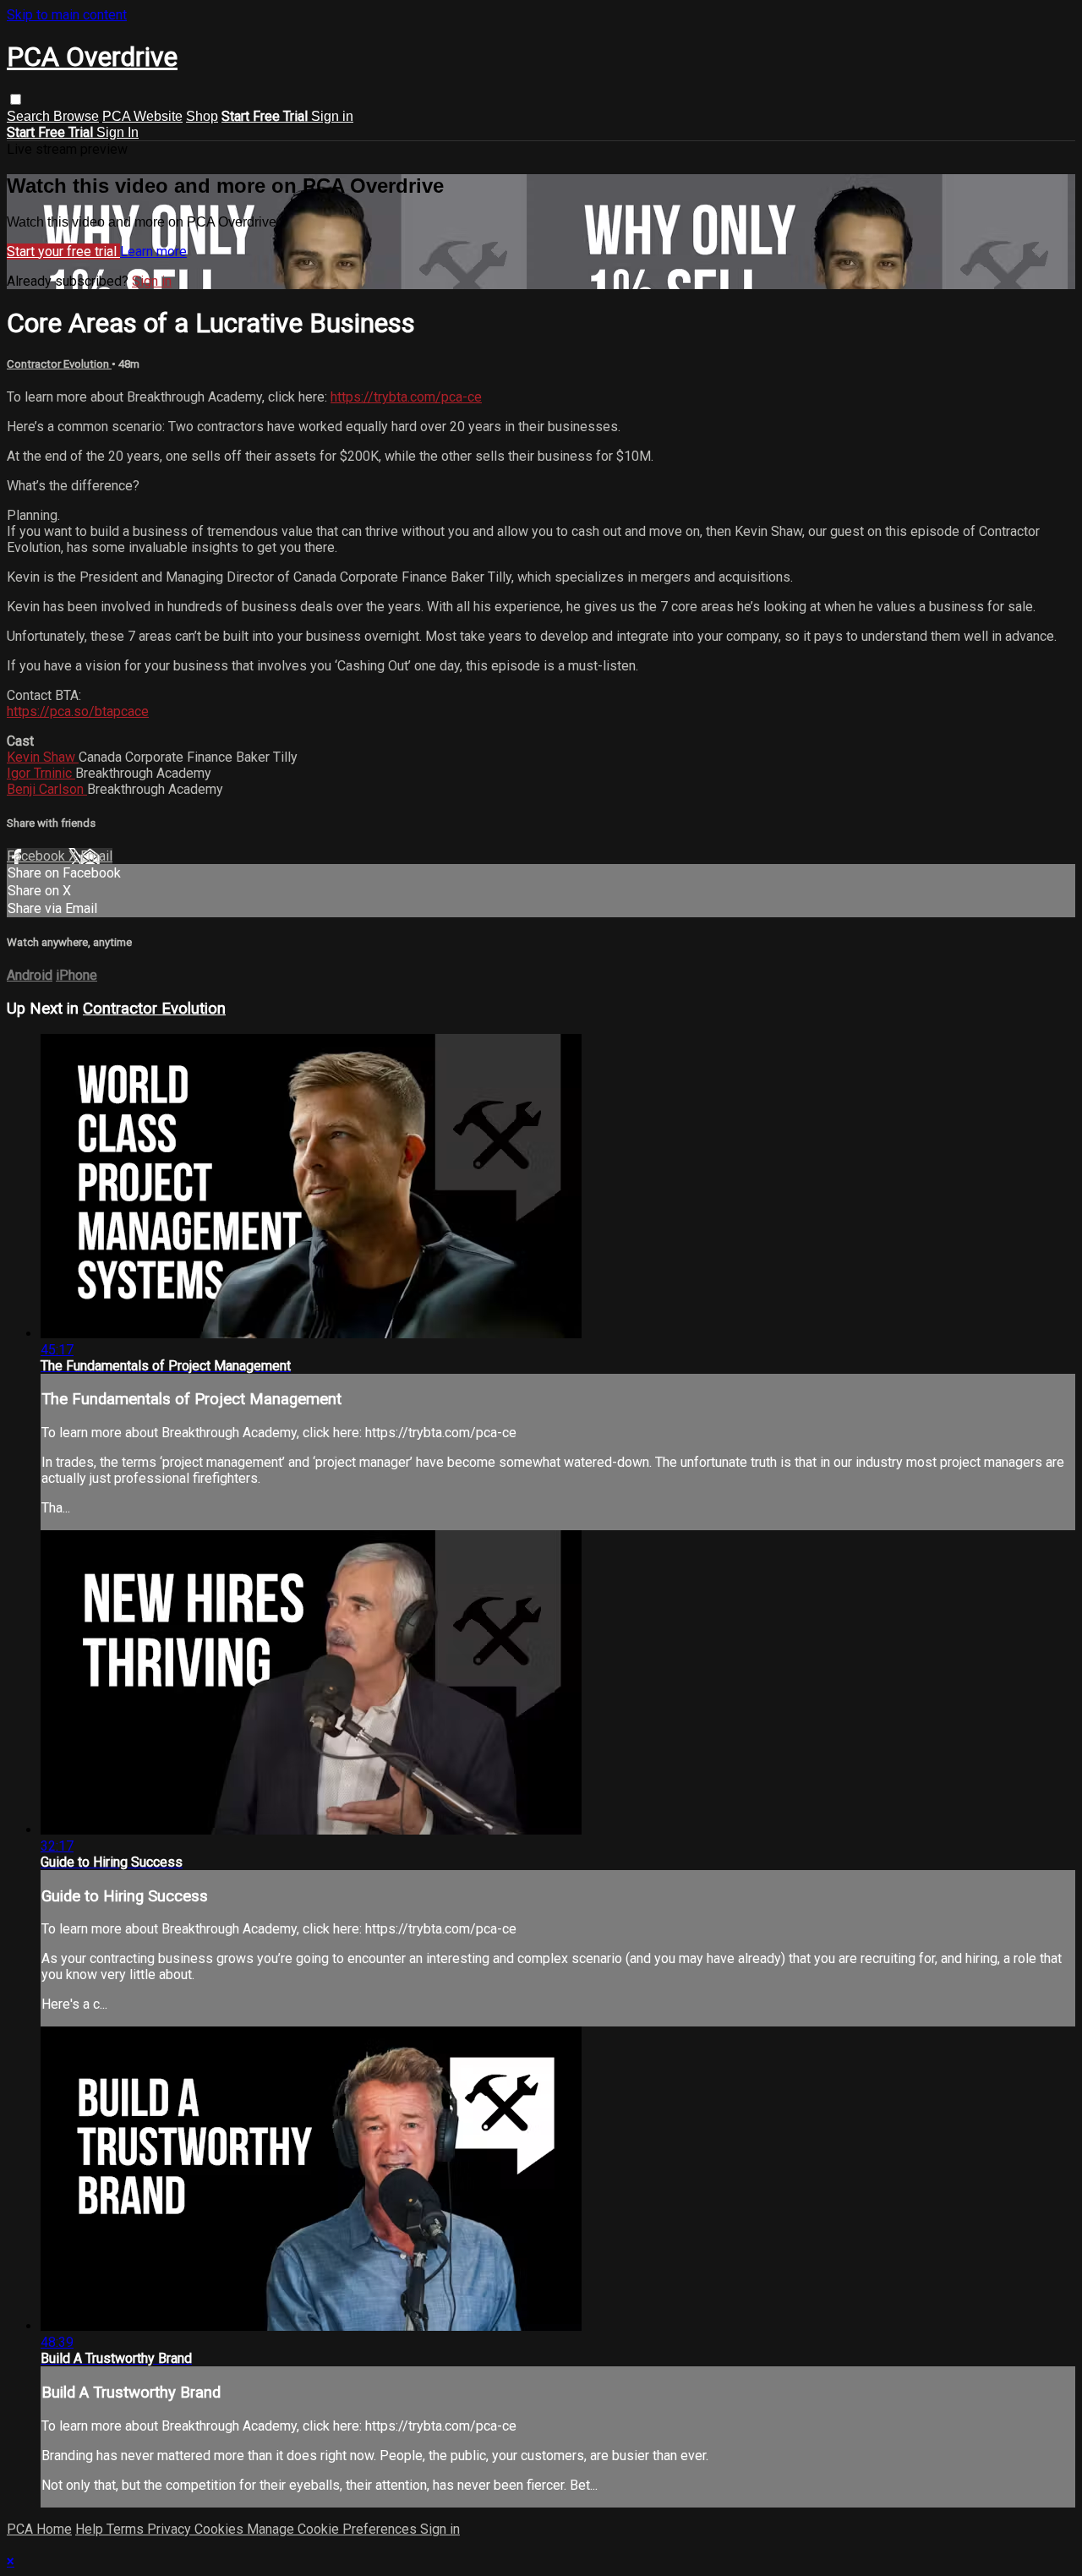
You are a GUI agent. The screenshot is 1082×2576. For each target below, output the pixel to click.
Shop (202, 116)
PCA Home (39, 2529)
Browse (76, 116)
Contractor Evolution (59, 364)
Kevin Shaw (43, 757)
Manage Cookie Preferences (333, 2529)
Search (30, 116)
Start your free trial (63, 252)
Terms (127, 2529)
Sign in (332, 116)
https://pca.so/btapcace (78, 711)
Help (91, 2529)
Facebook (38, 856)
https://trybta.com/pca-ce (406, 397)
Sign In (117, 132)
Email (96, 856)
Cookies (221, 2529)
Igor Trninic (41, 773)
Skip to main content (67, 15)
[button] (16, 99)
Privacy (171, 2529)
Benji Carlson (47, 789)
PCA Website (142, 116)
